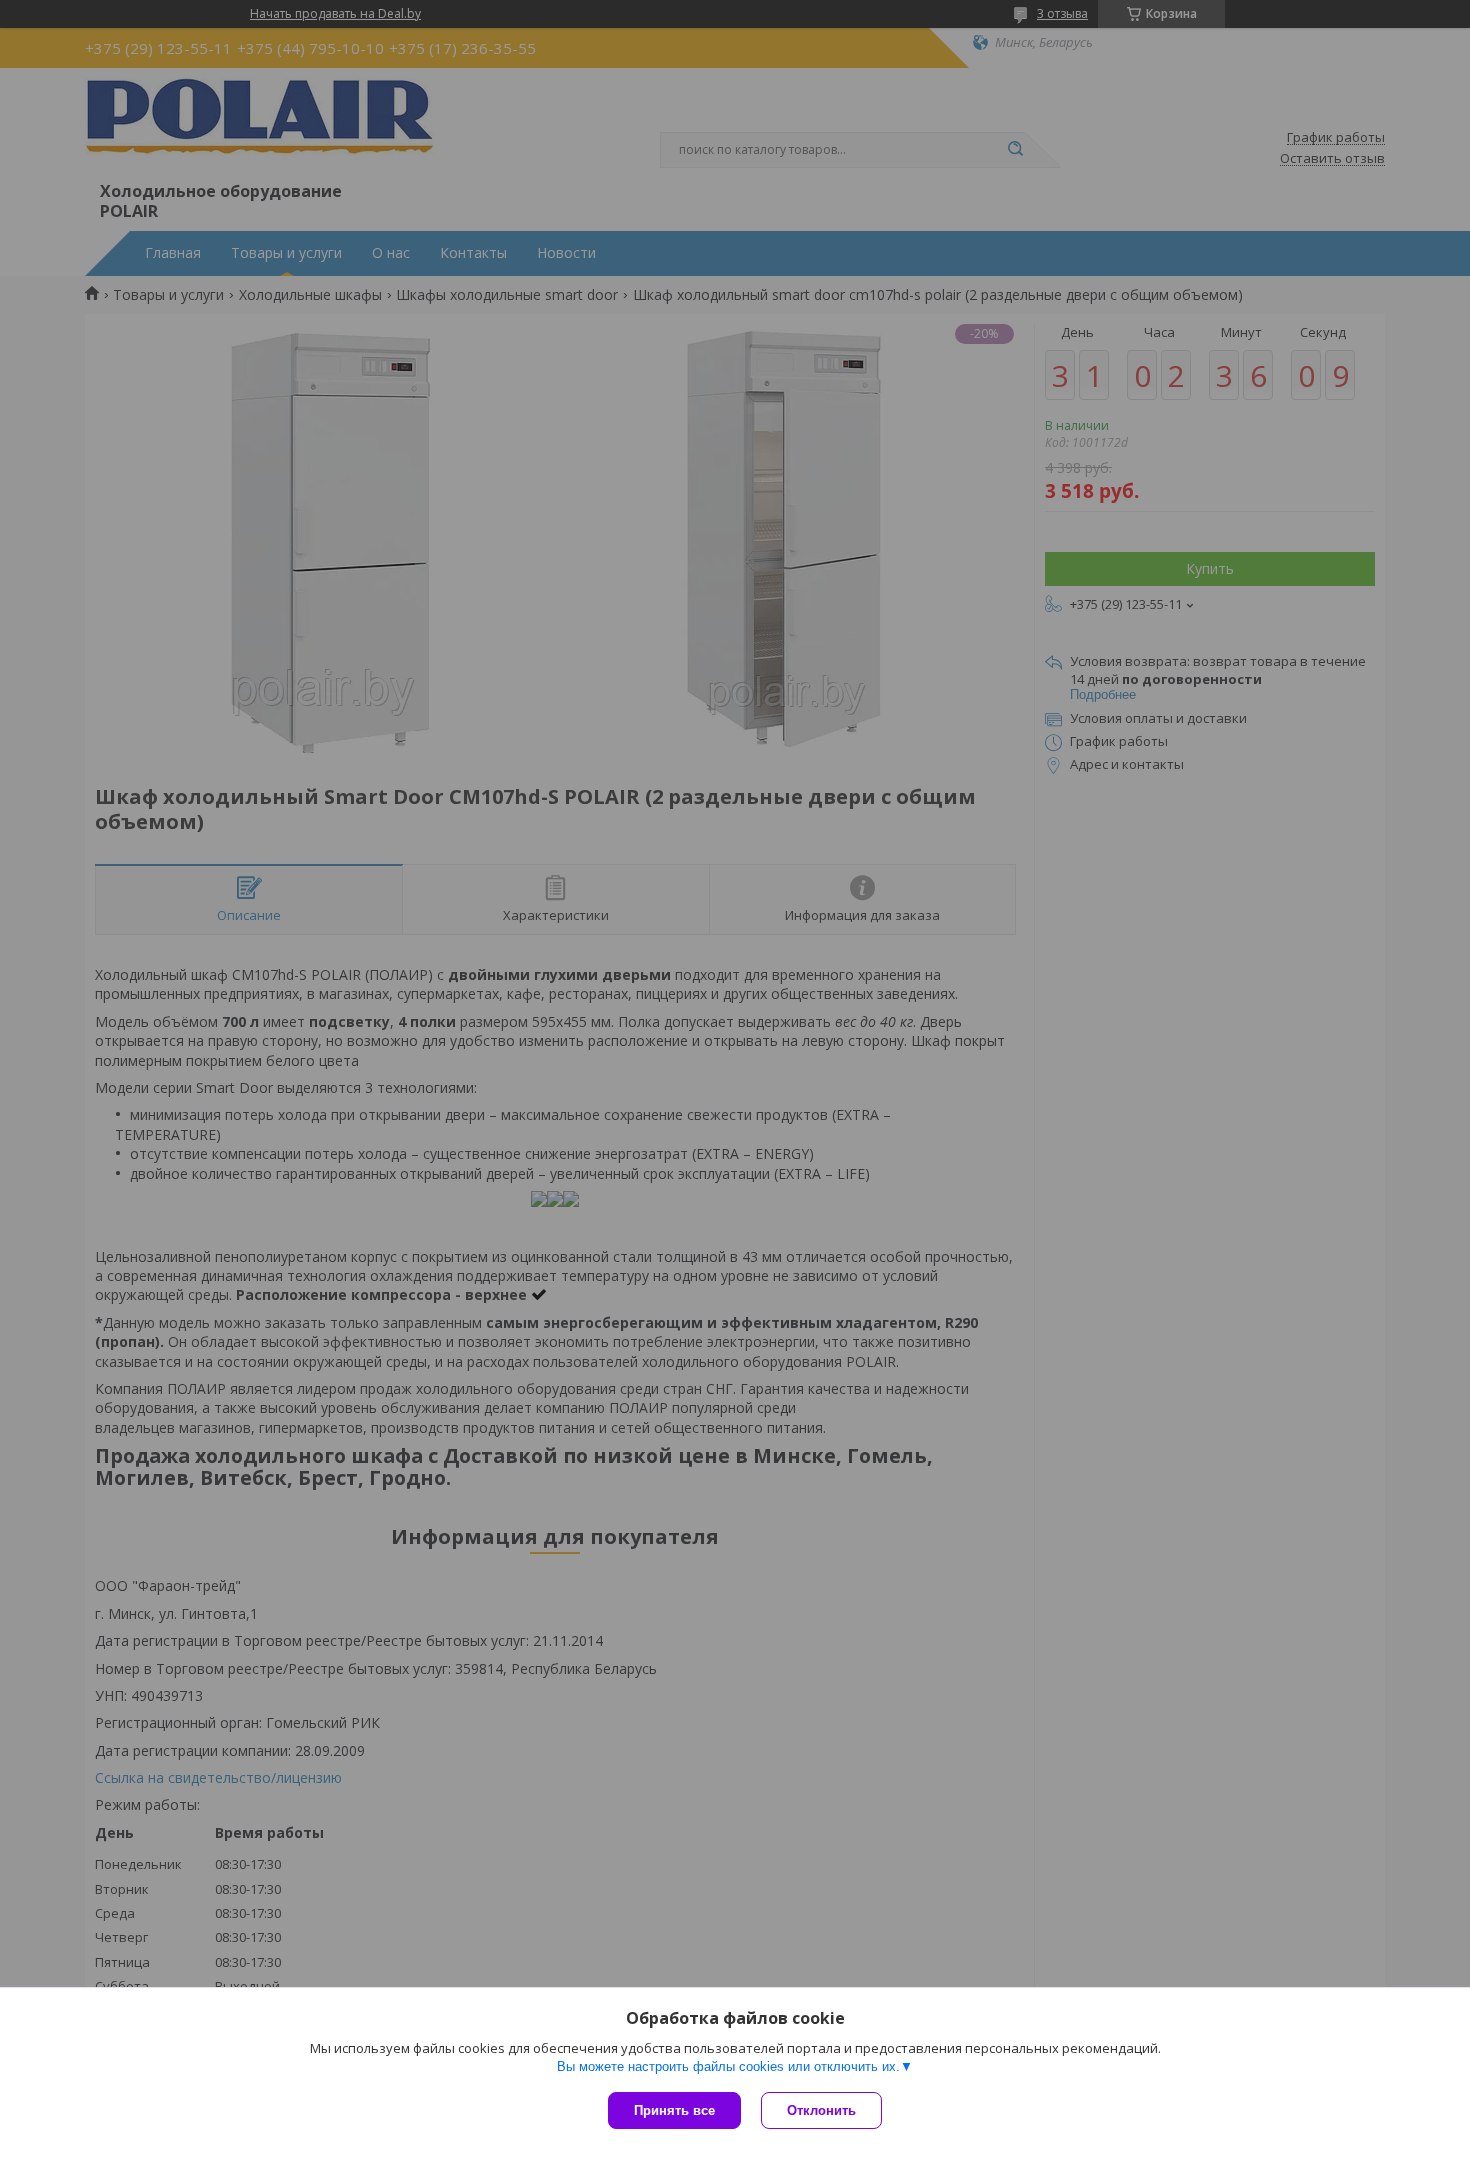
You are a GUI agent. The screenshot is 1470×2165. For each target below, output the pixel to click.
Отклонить (821, 2110)
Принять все (674, 2110)
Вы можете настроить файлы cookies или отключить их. (728, 2066)
